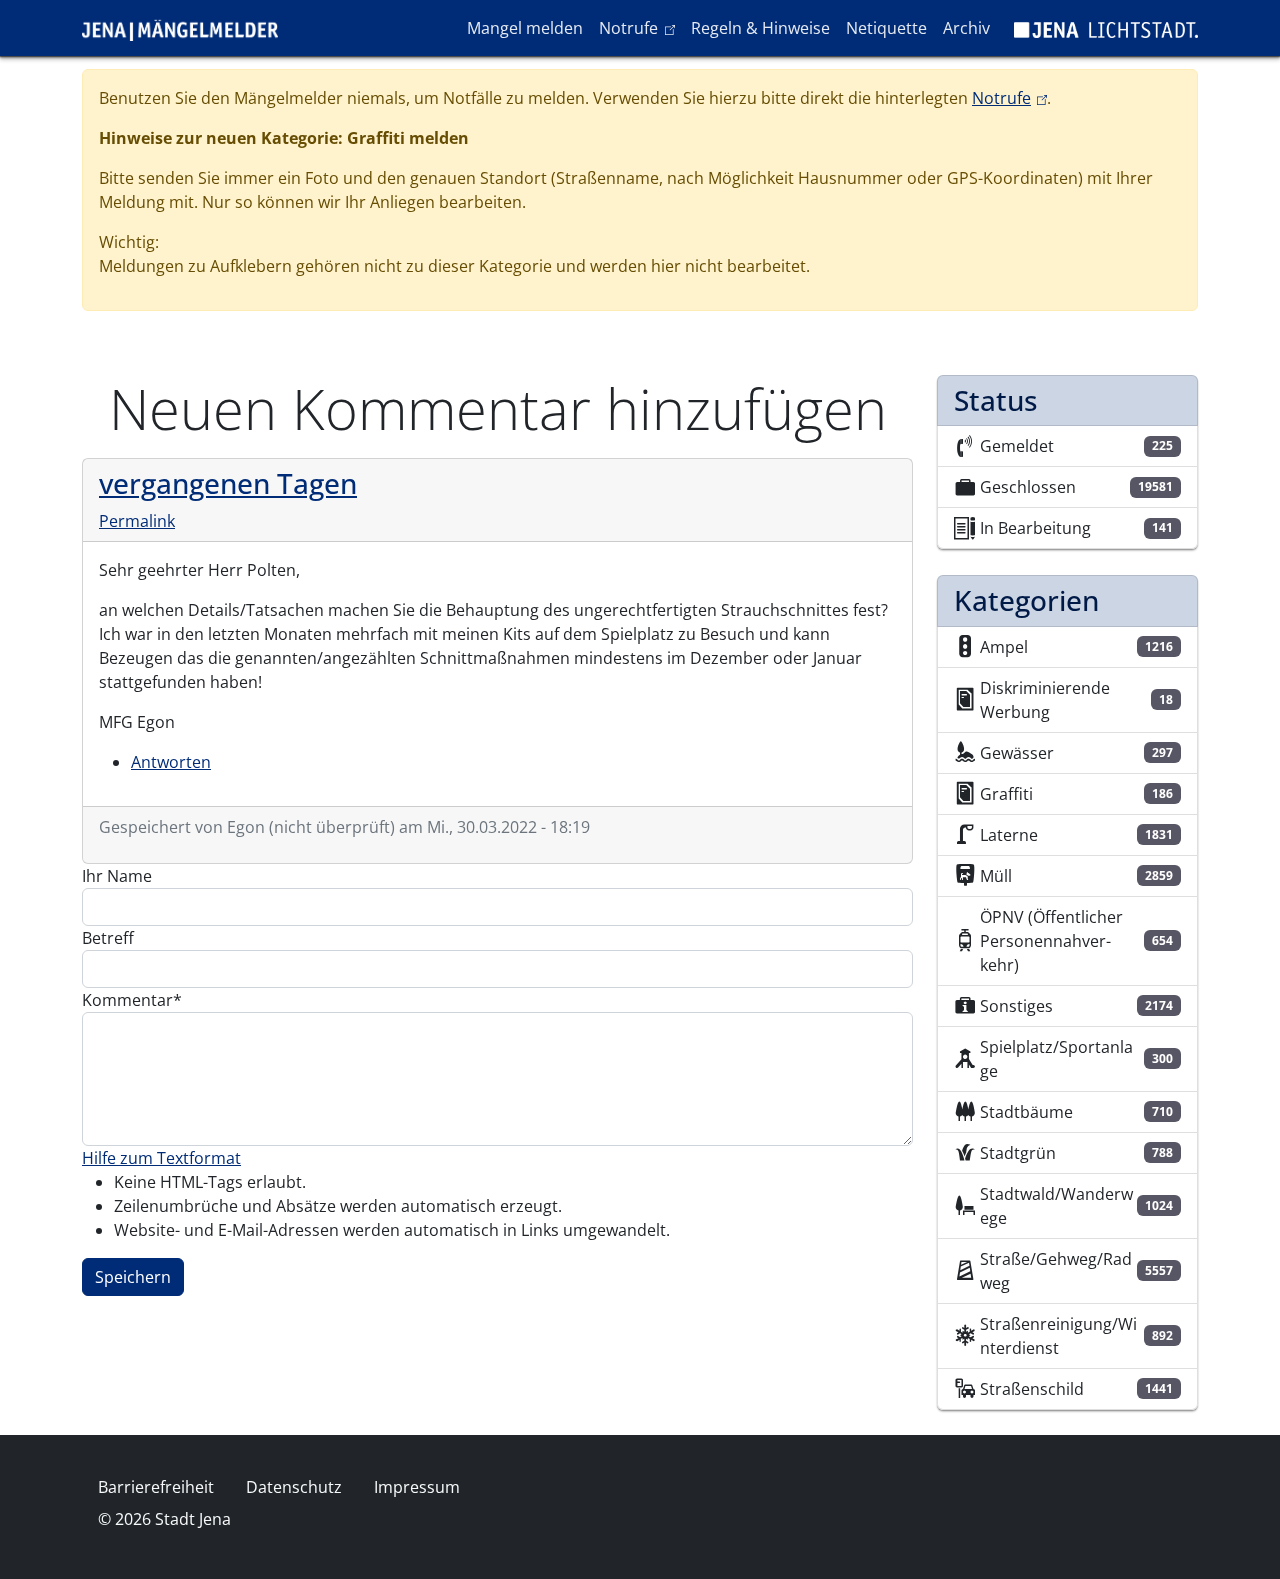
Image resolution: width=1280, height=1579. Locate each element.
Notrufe (640, 27)
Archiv (966, 28)
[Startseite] (188, 28)
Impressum (417, 1487)
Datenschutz (294, 1487)
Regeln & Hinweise (760, 28)
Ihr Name (117, 876)
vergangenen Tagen (228, 483)
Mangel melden (525, 28)
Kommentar (127, 1000)
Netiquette (886, 28)
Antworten (171, 762)
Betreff (108, 938)
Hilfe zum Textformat (161, 1158)
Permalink (137, 521)
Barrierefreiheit (156, 1487)
